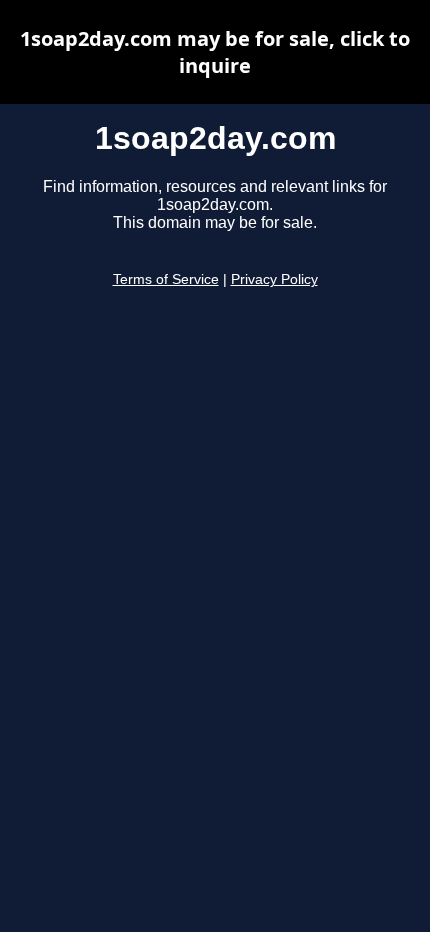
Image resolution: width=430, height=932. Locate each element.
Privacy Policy (274, 279)
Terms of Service (166, 279)
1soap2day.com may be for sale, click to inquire (215, 52)
